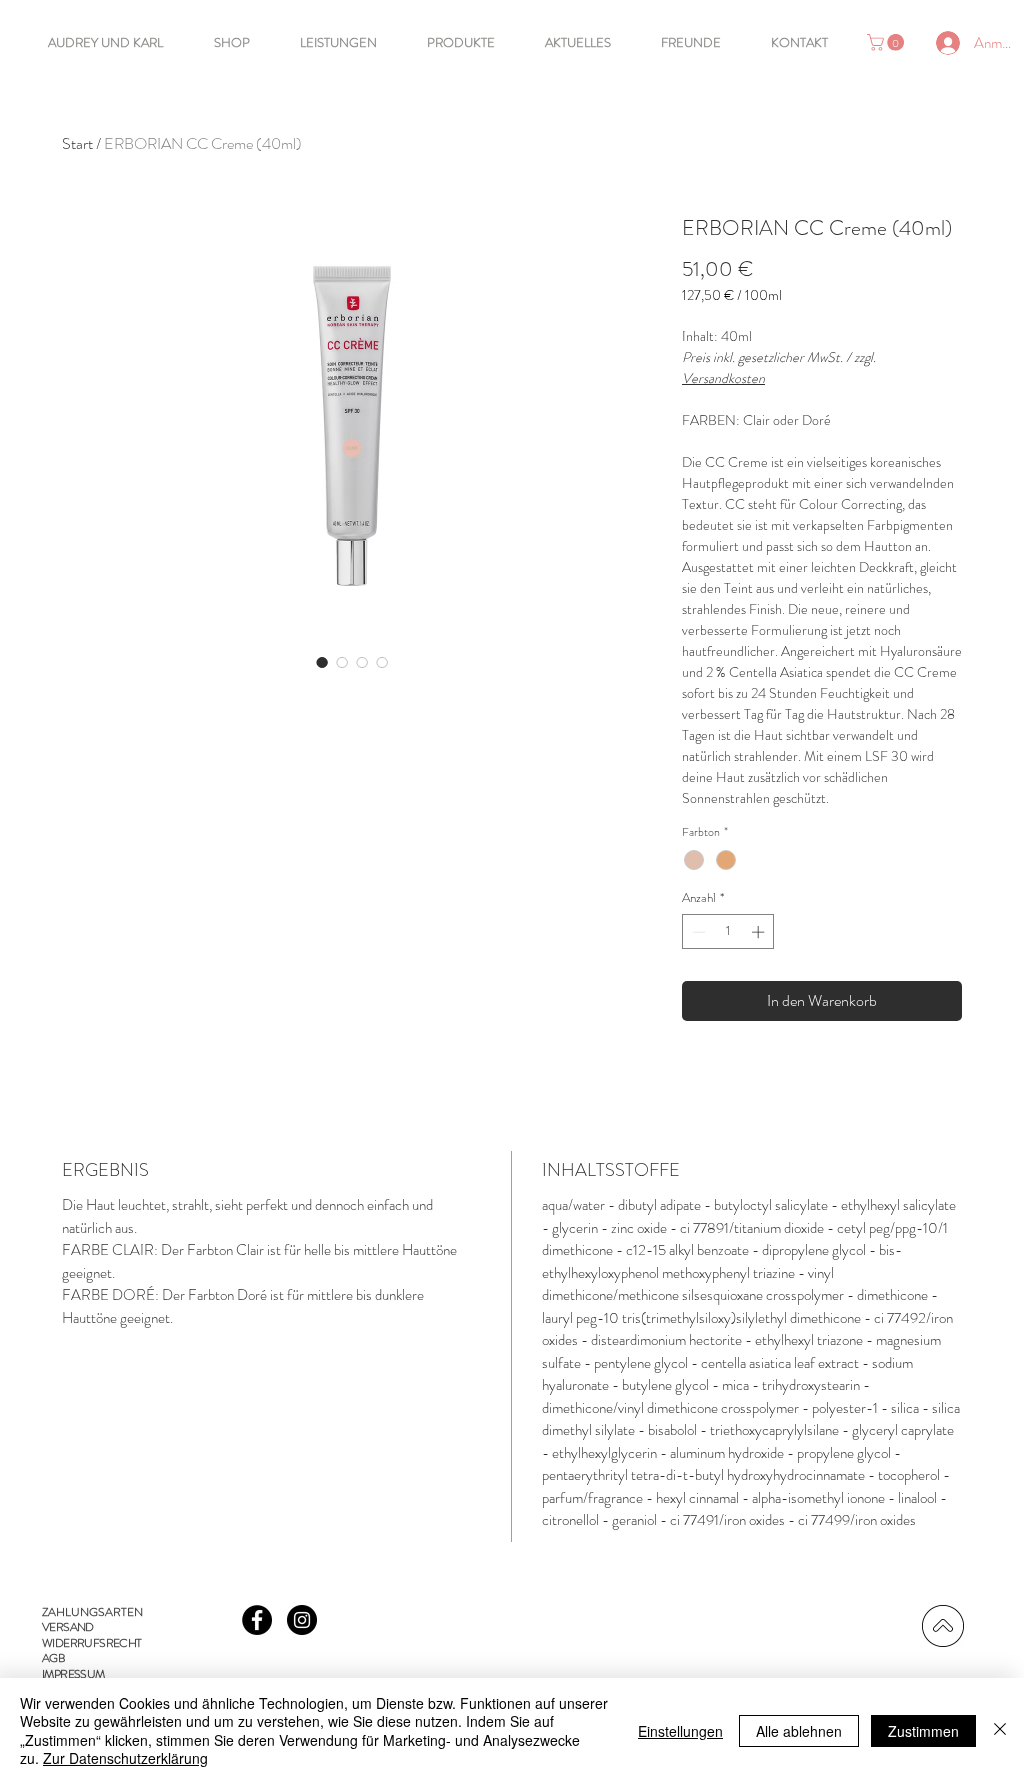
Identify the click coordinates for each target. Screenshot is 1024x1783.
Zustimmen (923, 1731)
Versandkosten (723, 378)
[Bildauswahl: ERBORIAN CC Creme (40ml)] (322, 662)
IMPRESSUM (73, 1674)
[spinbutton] (728, 932)
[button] (887, 42)
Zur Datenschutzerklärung (125, 1758)
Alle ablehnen (799, 1731)
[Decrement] (697, 932)
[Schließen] (1000, 1730)
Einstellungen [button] (680, 1731)
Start (77, 143)
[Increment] (760, 932)
